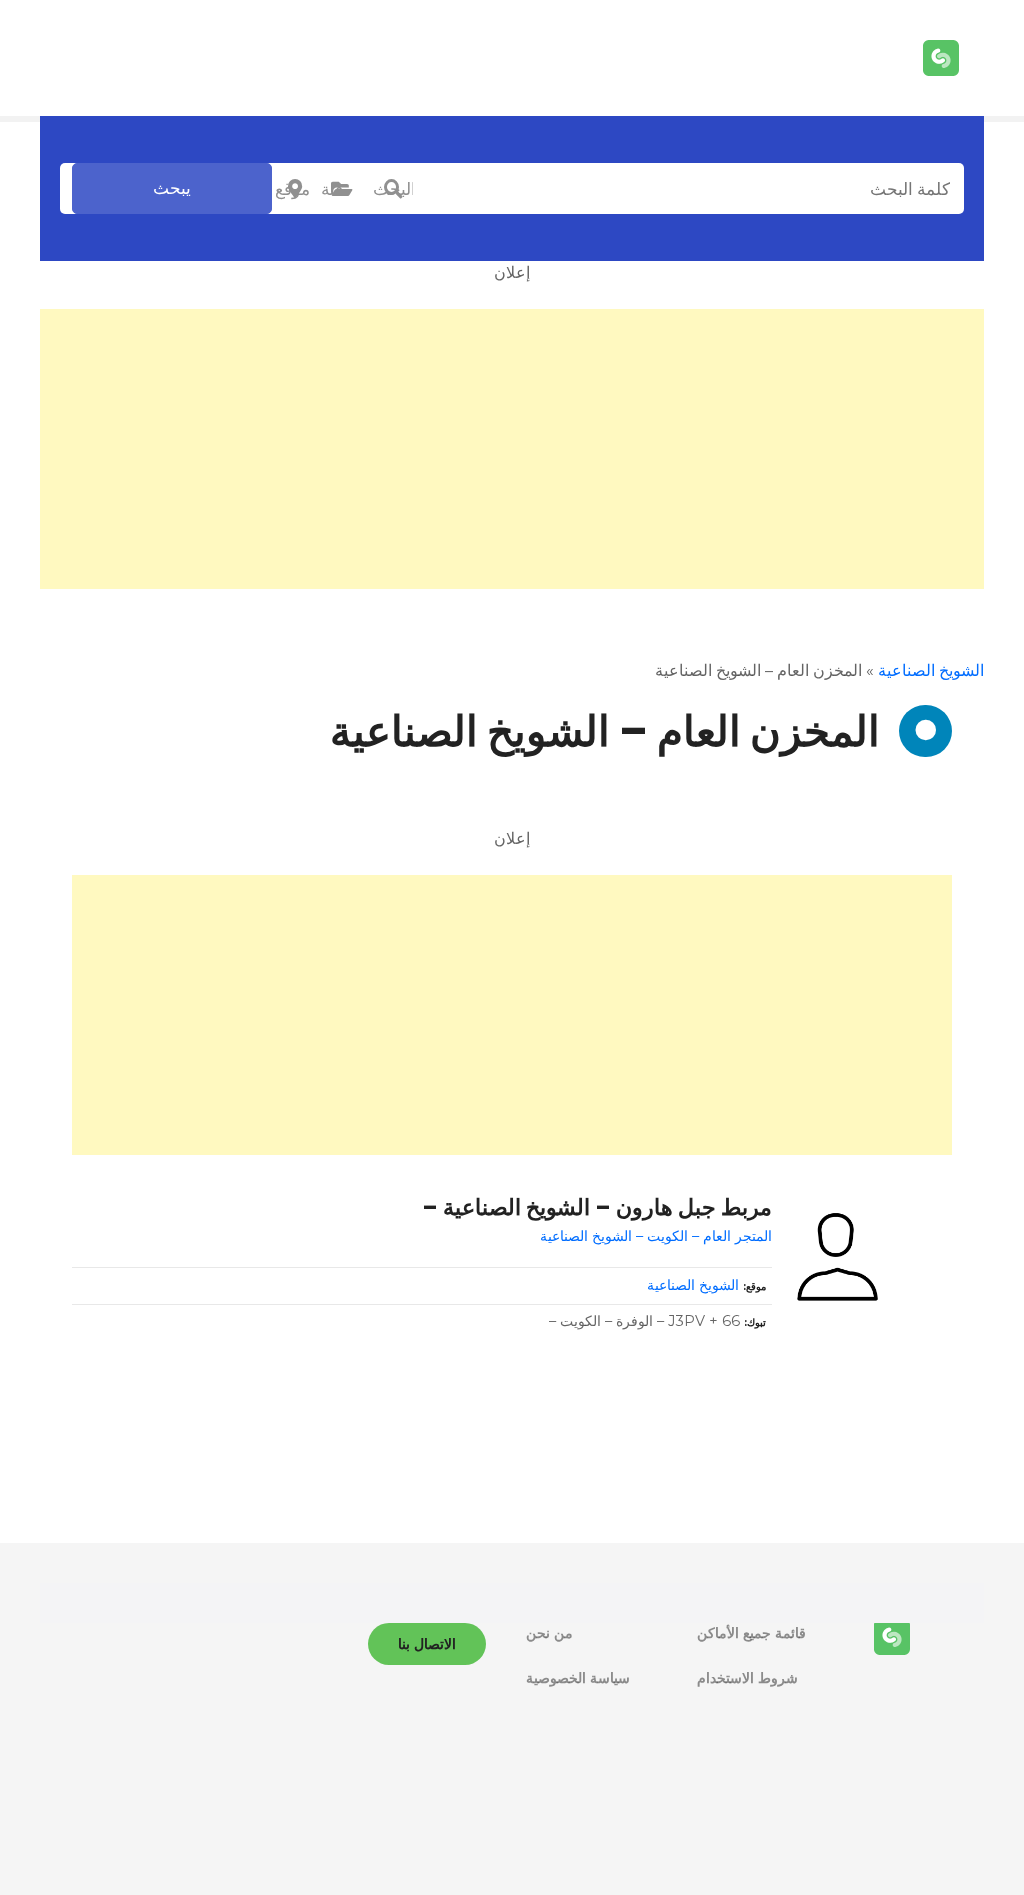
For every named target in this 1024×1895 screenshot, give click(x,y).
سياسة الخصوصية (578, 1678)
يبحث (172, 188)
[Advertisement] (512, 449)
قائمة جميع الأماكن (751, 1633)
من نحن (549, 1633)
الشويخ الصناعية (931, 670)
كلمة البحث (393, 189)
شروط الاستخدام (747, 1678)
